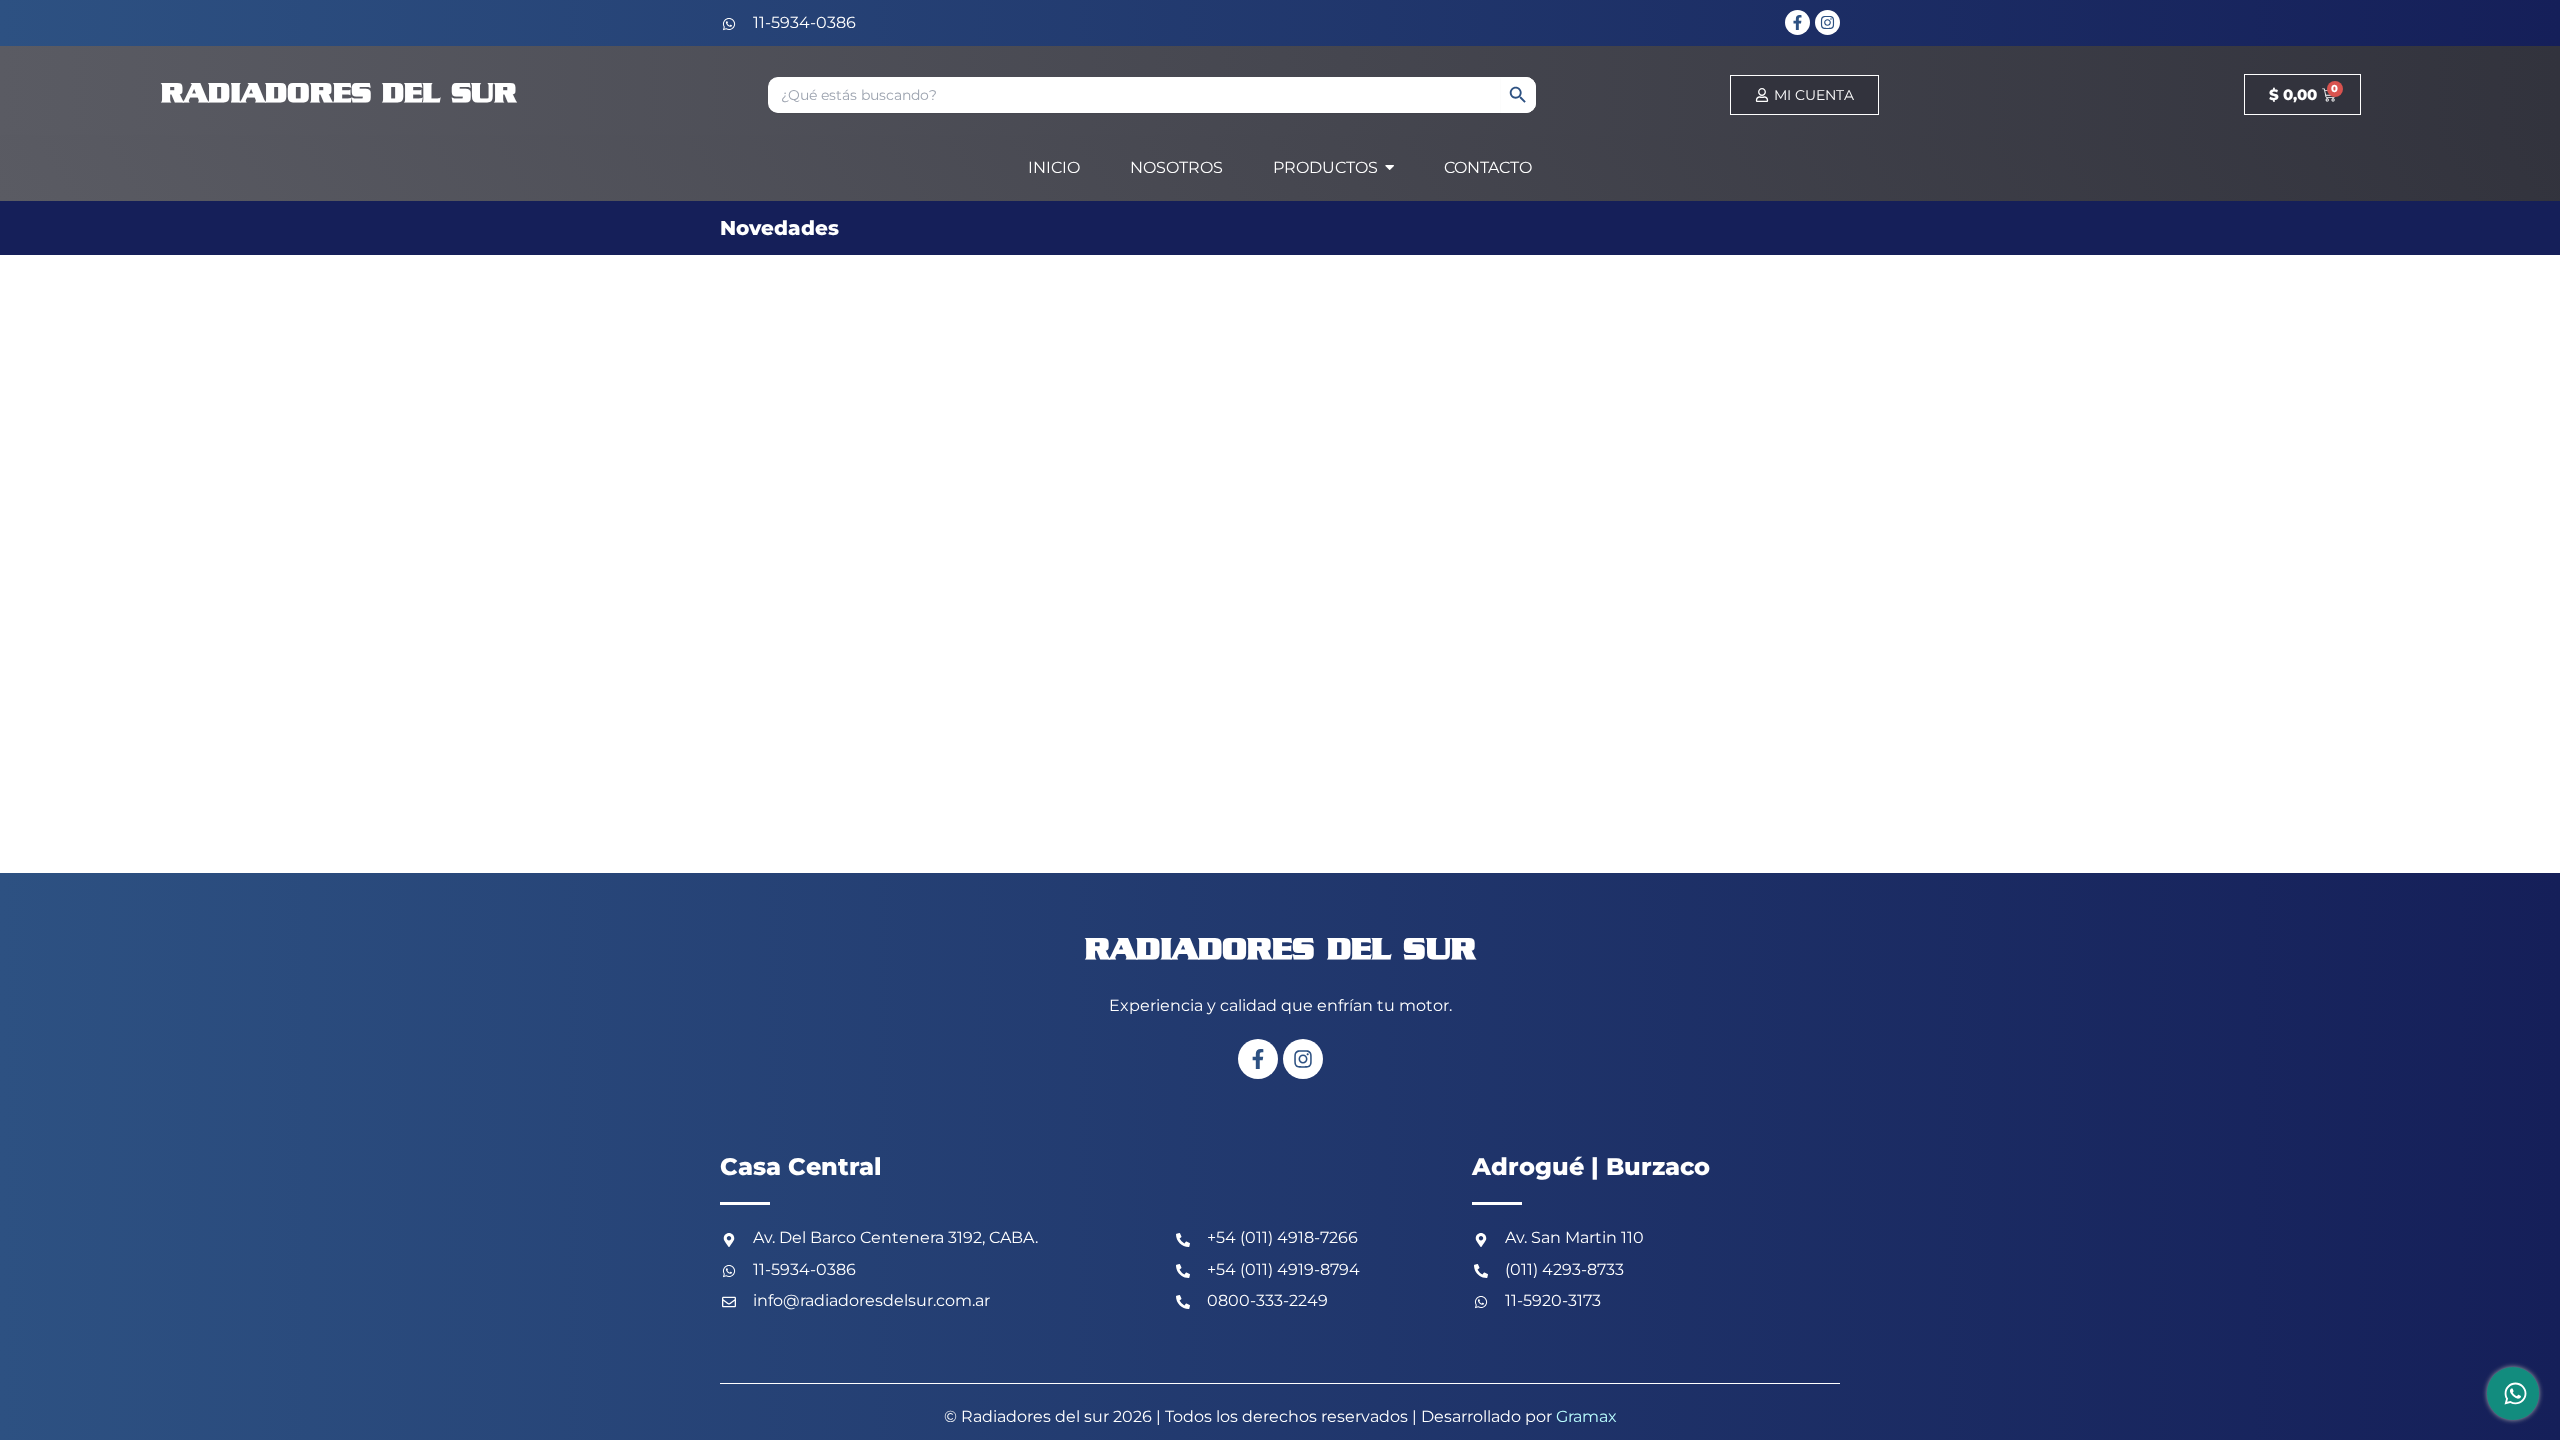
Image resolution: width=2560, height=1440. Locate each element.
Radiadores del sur (339, 94)
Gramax (1586, 1416)
